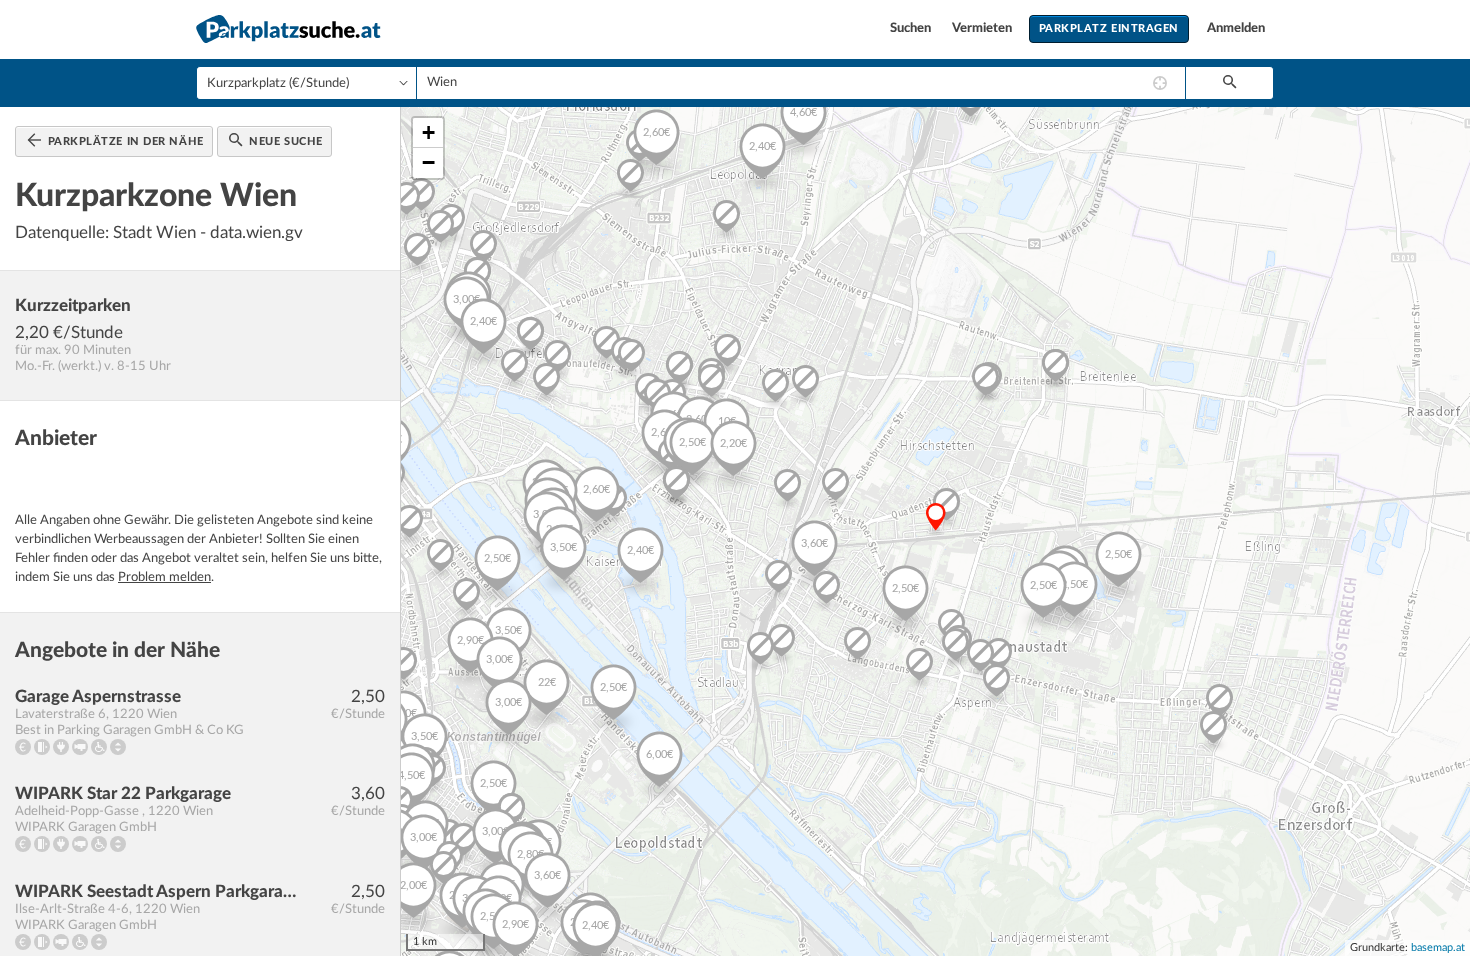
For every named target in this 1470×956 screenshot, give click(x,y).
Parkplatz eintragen (1109, 28)
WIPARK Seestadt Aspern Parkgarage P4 (156, 891)
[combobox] (801, 83)
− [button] (428, 162)
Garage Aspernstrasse (98, 696)
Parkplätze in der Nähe (124, 141)
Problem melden (164, 577)
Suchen (912, 28)
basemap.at (1438, 947)
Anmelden (1236, 28)
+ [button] (428, 132)
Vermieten (983, 28)
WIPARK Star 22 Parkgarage (123, 793)
